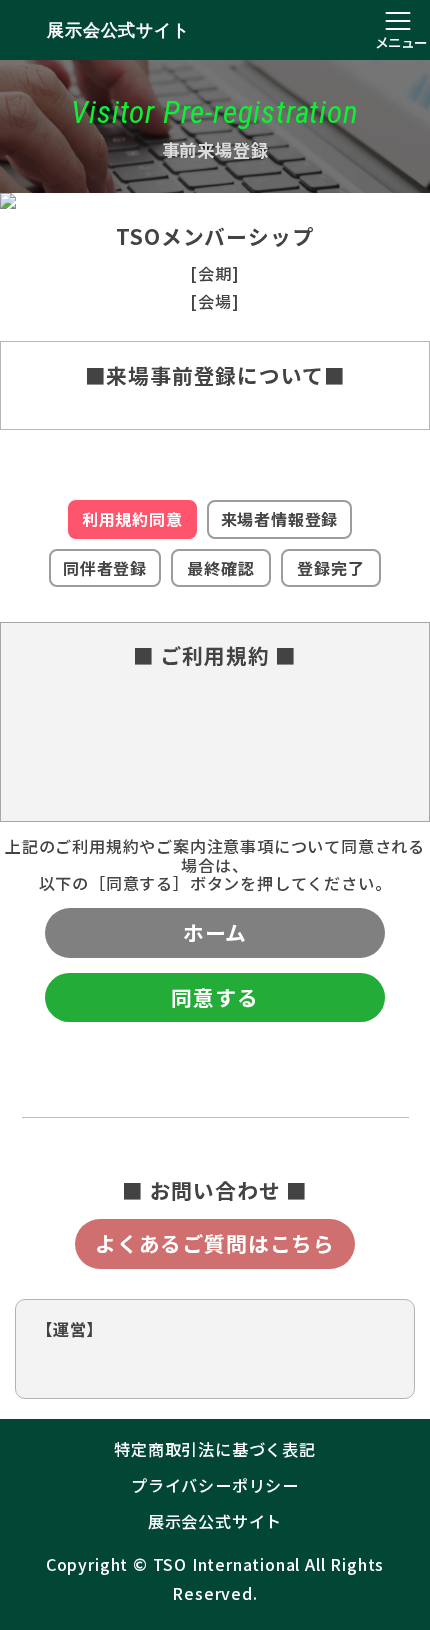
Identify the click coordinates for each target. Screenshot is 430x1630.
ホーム (215, 932)
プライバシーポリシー (215, 1485)
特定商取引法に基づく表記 (215, 1449)
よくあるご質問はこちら (215, 1243)
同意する (214, 997)
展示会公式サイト (118, 30)
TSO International (227, 1564)
